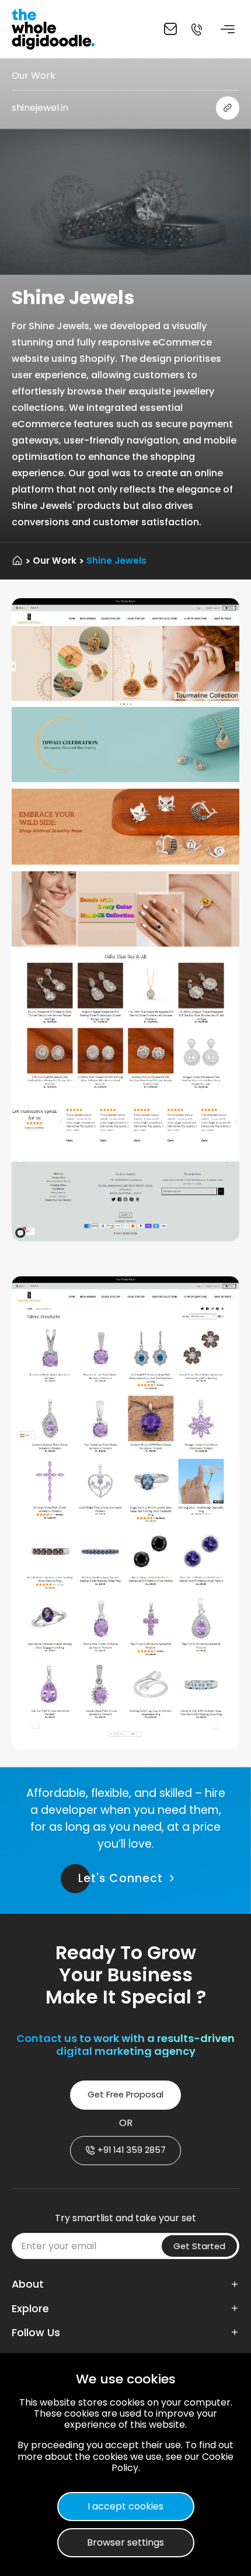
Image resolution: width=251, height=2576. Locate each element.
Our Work (55, 561)
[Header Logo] (55, 29)
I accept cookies (125, 2506)
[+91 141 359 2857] (196, 29)
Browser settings (125, 2542)
